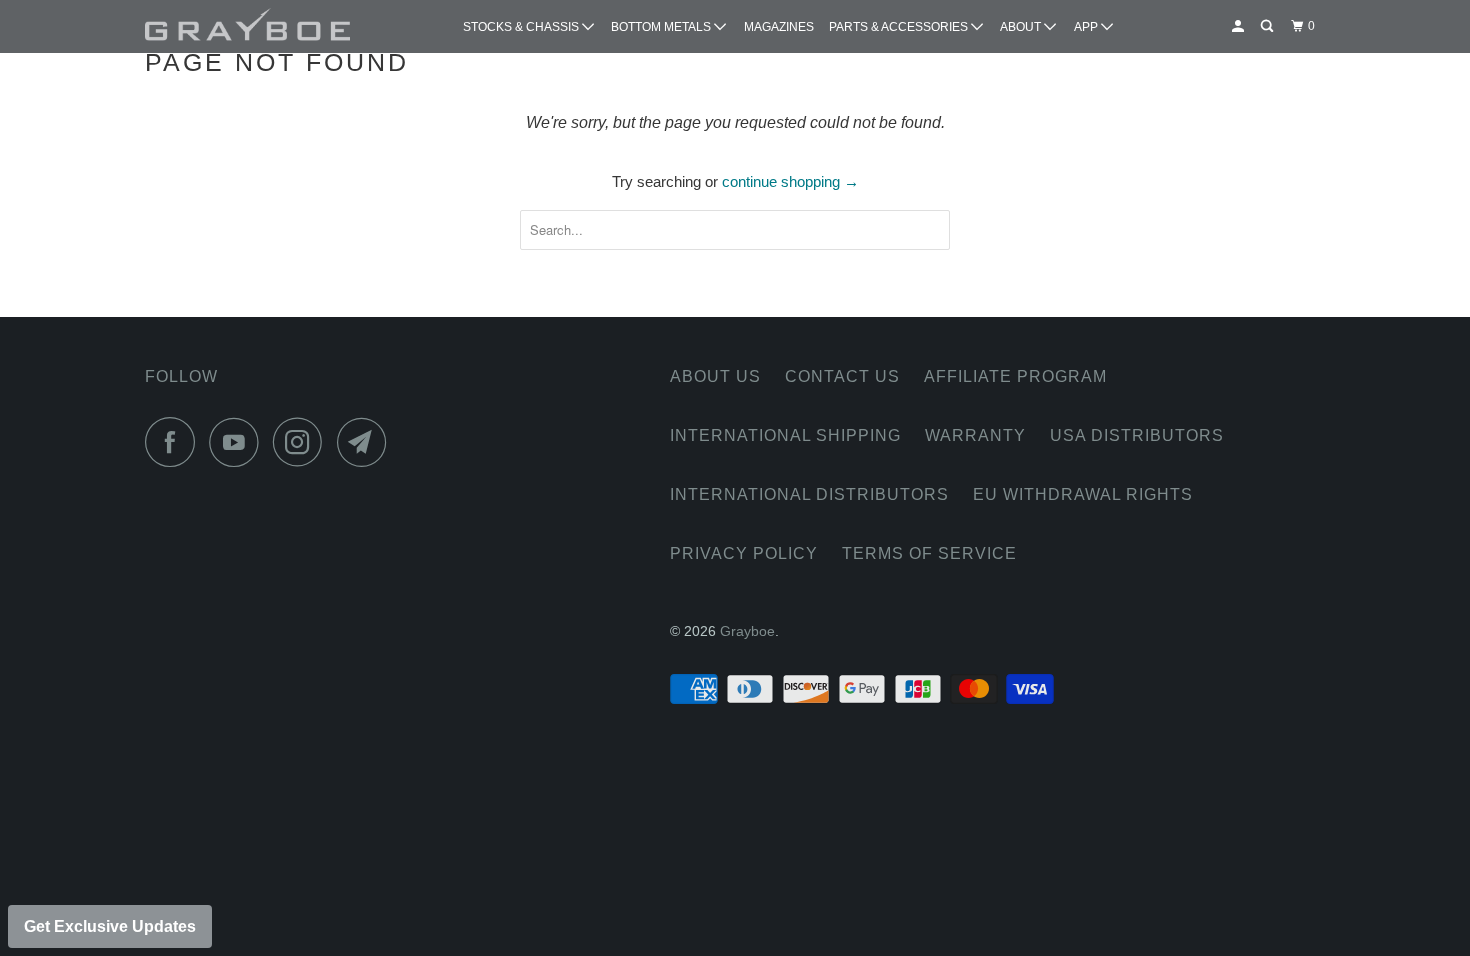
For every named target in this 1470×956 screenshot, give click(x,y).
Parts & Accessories (900, 27)
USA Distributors (1137, 435)
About (1022, 27)
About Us (715, 376)
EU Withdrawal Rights (1083, 494)
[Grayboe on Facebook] (175, 442)
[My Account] (1239, 26)
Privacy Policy (744, 553)
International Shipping (785, 435)
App (1087, 27)
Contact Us (842, 376)
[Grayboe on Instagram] (303, 442)
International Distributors (809, 494)
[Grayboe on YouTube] (239, 442)
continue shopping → (790, 181)
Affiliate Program (1015, 376)
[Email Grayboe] (367, 442)
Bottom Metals (662, 27)
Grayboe (747, 631)
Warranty (975, 435)
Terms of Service (929, 553)
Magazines (779, 27)
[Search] (1268, 26)
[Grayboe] (247, 26)
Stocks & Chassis (522, 27)
